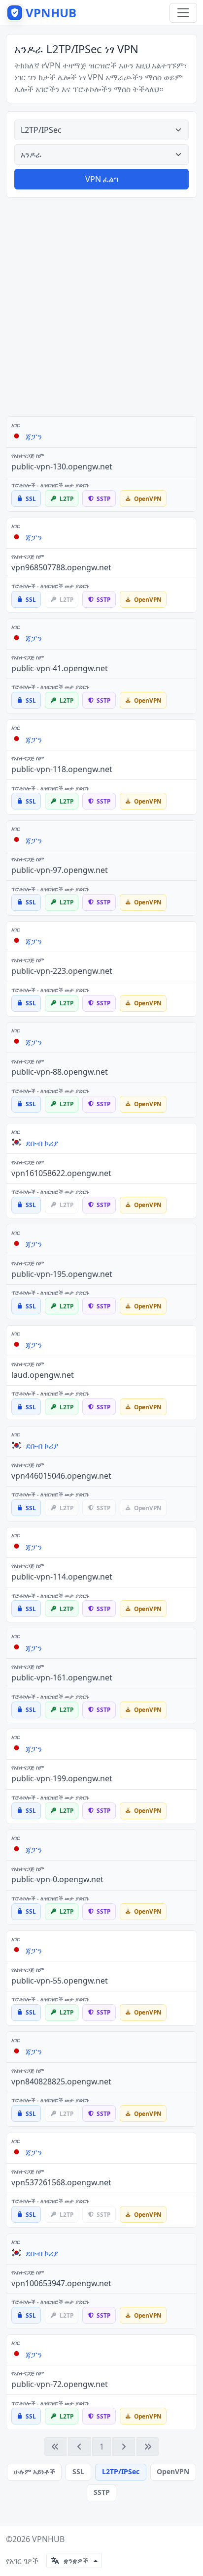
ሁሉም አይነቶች (34, 2471)
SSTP (102, 2492)
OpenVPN (173, 2471)
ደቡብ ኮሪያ (42, 1143)
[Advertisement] (101, 307)
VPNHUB (48, 2539)
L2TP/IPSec (121, 2471)
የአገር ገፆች (22, 2561)
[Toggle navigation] (183, 13)
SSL (78, 2471)
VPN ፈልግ (102, 179)
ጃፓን (34, 436)
